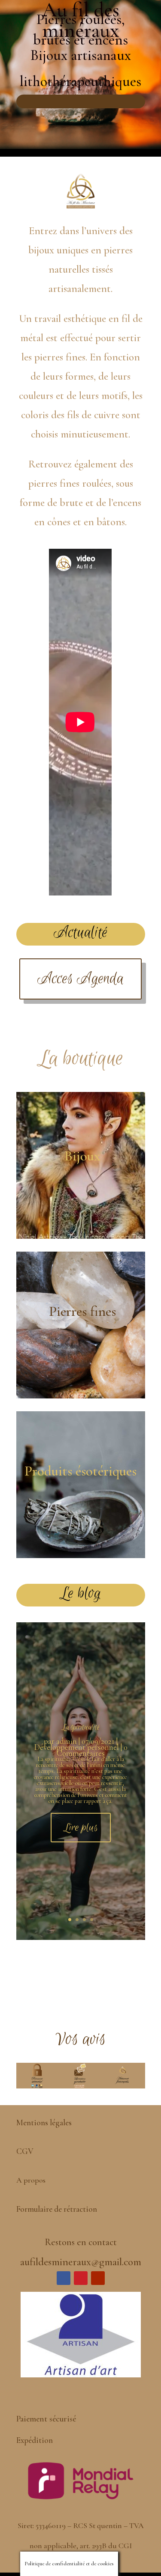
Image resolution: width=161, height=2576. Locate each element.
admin (67, 1741)
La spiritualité (81, 1727)
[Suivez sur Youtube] (98, 2278)
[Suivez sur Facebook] (64, 2278)
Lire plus (81, 1828)
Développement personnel (76, 1747)
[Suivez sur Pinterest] (81, 2278)
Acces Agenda (80, 979)
